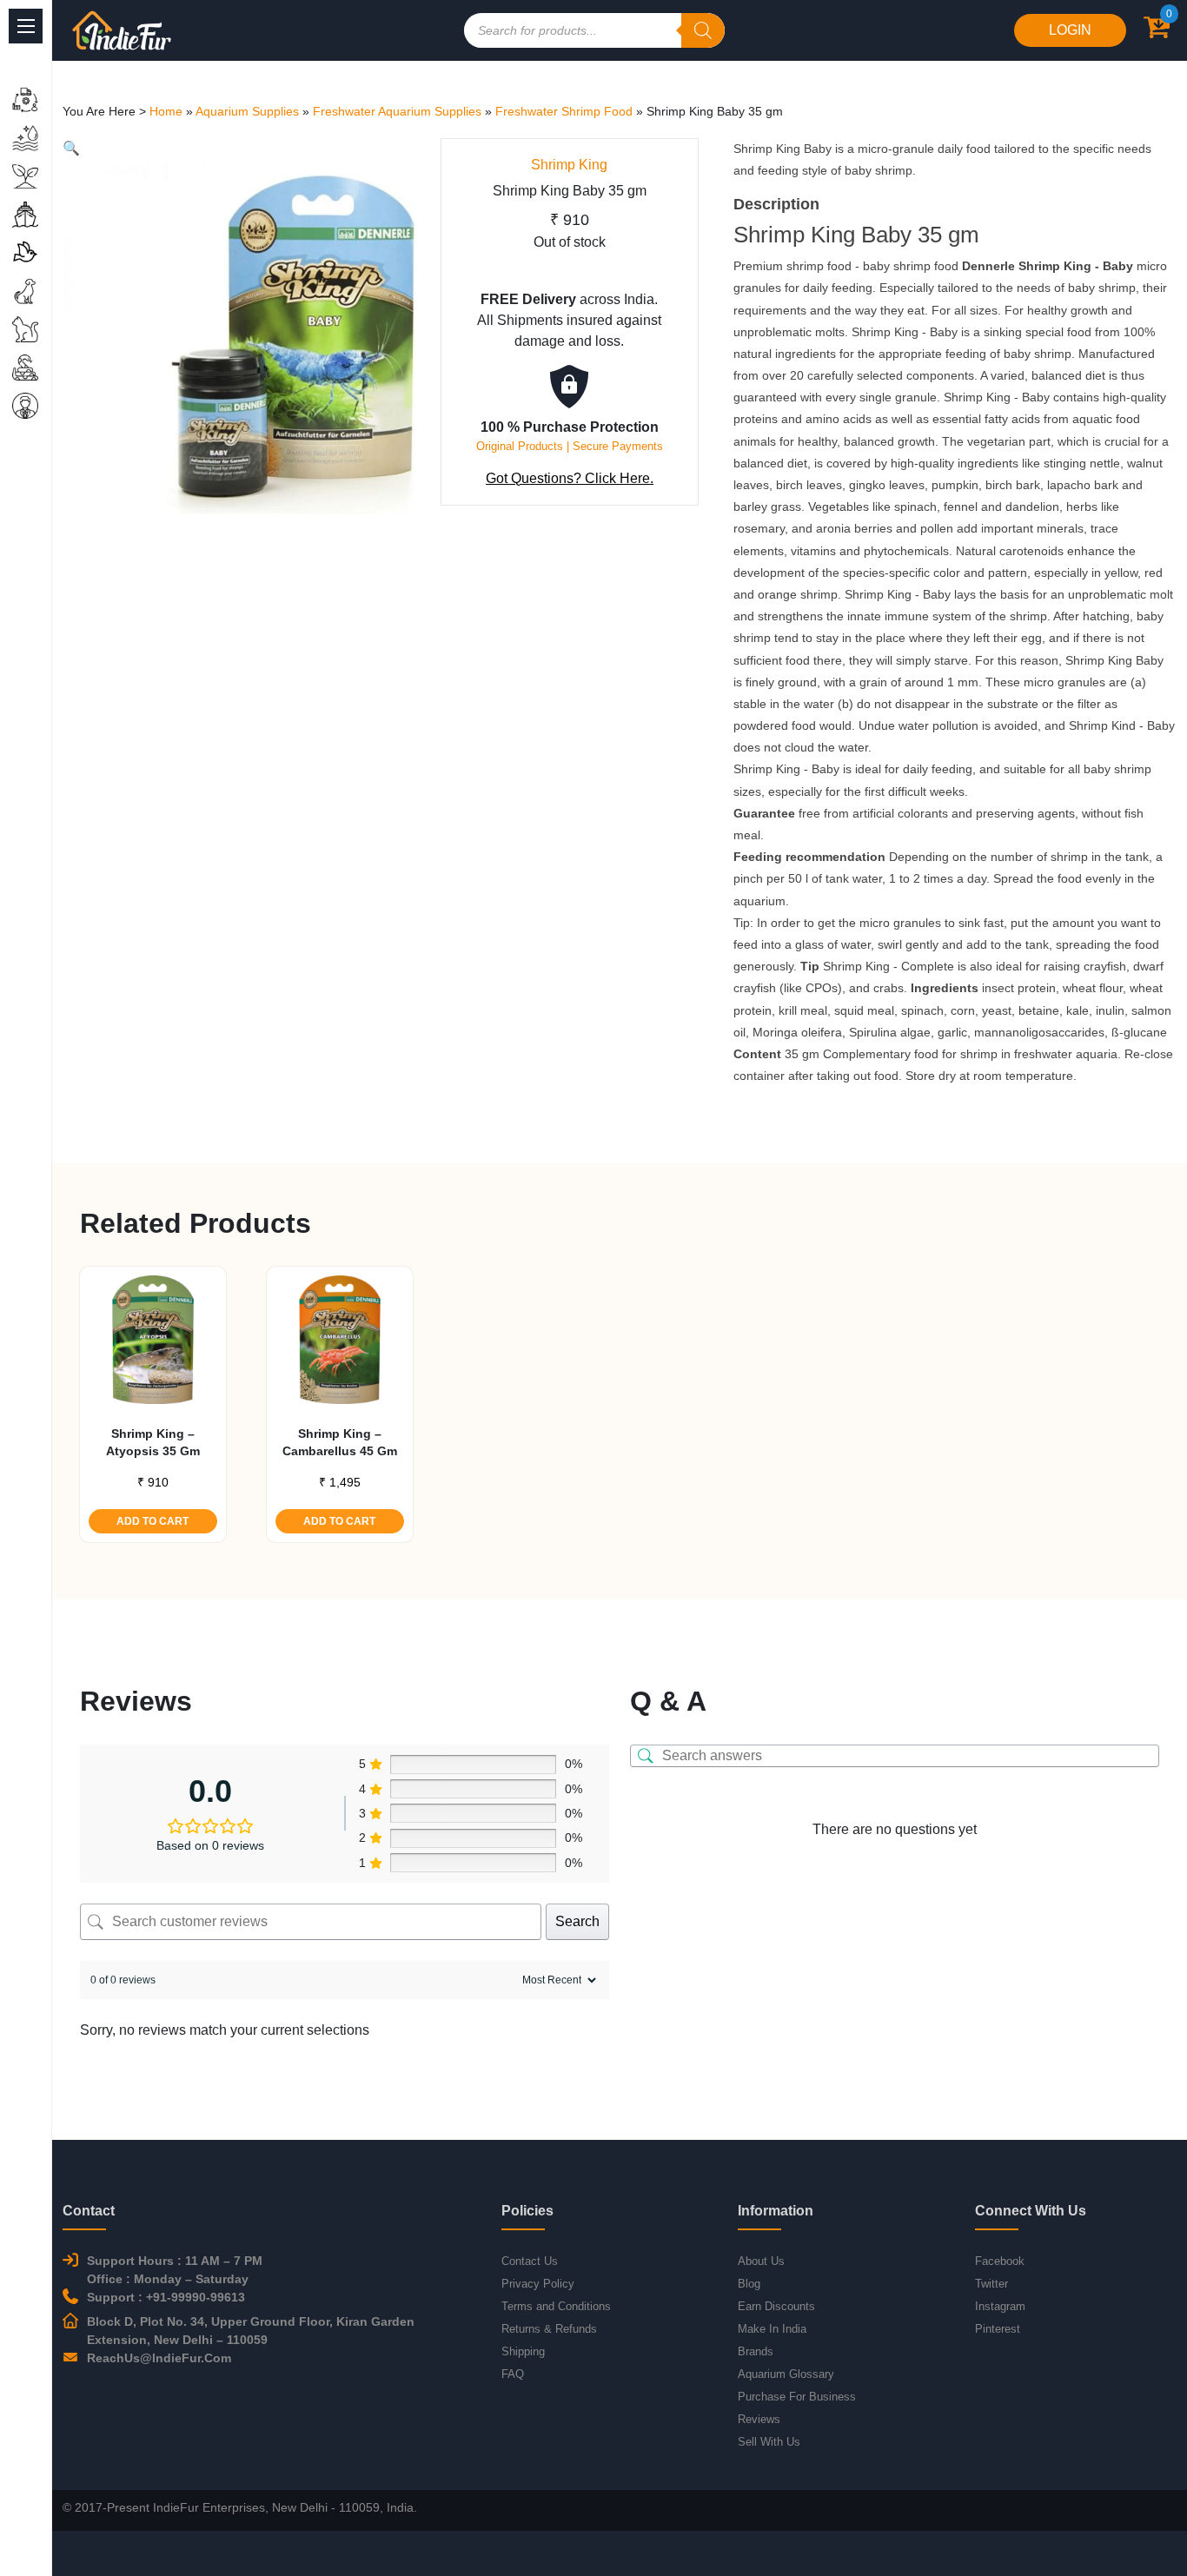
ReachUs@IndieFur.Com (159, 2358)
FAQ (513, 2374)
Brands (756, 2351)
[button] (71, 148)
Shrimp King (569, 165)
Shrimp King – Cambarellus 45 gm (340, 1442)
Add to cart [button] (153, 1521)
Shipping (523, 2351)
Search (577, 1921)
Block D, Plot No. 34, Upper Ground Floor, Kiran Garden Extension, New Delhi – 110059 (251, 2331)
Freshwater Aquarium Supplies (397, 111)
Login (1070, 30)
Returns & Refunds (549, 2329)
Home (166, 111)
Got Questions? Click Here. (570, 478)
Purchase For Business (797, 2397)
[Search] (703, 30)
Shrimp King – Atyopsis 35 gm (153, 1442)
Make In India (772, 2329)
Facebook (1000, 2261)
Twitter (991, 2284)
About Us (761, 2261)
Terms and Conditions (556, 2306)
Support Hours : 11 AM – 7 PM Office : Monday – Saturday (175, 2270)
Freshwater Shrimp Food (564, 111)
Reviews (759, 2419)
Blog (749, 2284)
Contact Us (530, 2261)
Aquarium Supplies (247, 111)
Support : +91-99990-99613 (166, 2297)
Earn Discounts (776, 2306)
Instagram (1000, 2306)
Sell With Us (769, 2442)
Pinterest (998, 2329)
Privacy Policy (538, 2284)
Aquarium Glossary (786, 2374)
